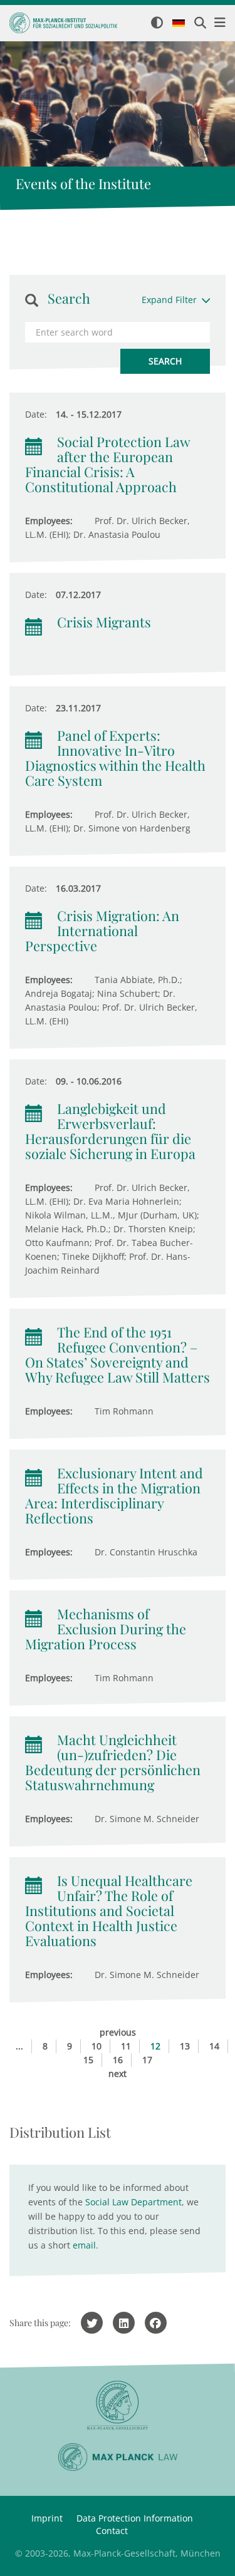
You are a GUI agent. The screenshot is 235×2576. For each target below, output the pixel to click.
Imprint (47, 2518)
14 (214, 2046)
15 (88, 2060)
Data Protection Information (135, 2518)
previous (118, 2032)
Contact (112, 2531)
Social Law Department (133, 2202)
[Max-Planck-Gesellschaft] (118, 2405)
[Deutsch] (179, 24)
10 (97, 2046)
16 (118, 2060)
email (84, 2245)
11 (126, 2046)
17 (147, 2060)
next (118, 2074)
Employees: (49, 521)
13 (185, 2046)
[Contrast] (157, 23)
